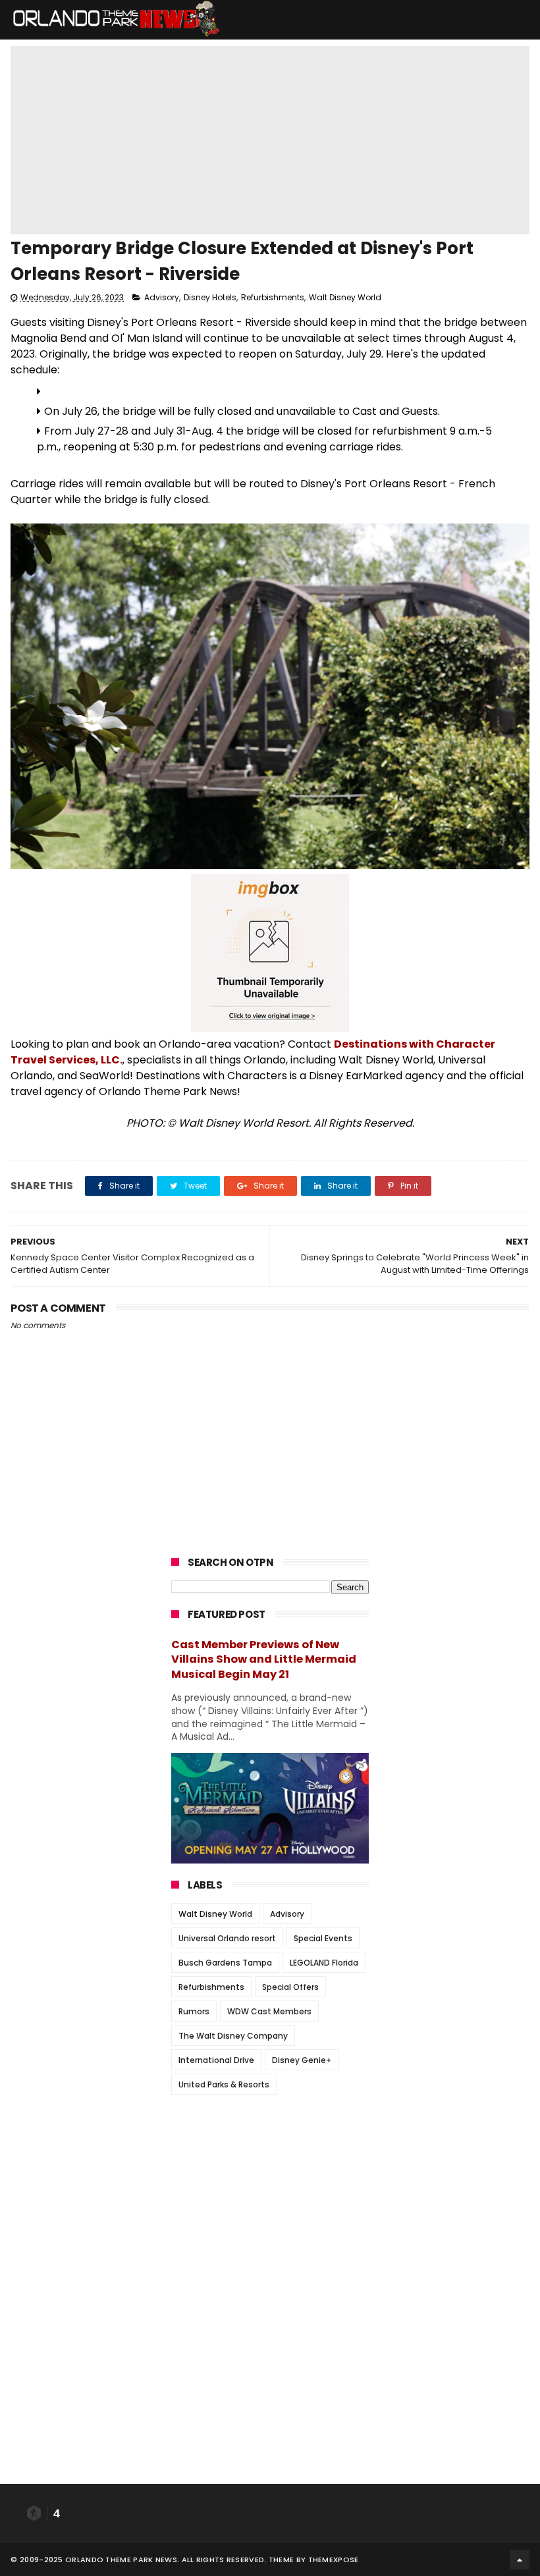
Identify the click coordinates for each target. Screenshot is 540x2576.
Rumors (194, 2011)
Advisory (162, 297)
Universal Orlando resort (227, 1938)
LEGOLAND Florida (324, 1963)
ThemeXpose (334, 2560)
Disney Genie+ (302, 2060)
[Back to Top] (520, 2560)
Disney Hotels (210, 297)
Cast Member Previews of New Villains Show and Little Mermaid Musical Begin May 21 (264, 1660)
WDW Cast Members (269, 2011)
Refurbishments (273, 297)
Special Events (323, 1938)
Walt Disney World (345, 297)
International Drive (216, 2060)
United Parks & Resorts (224, 2084)
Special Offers (290, 1987)
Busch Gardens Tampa (225, 1963)
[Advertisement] (270, 2187)
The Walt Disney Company (233, 2036)
